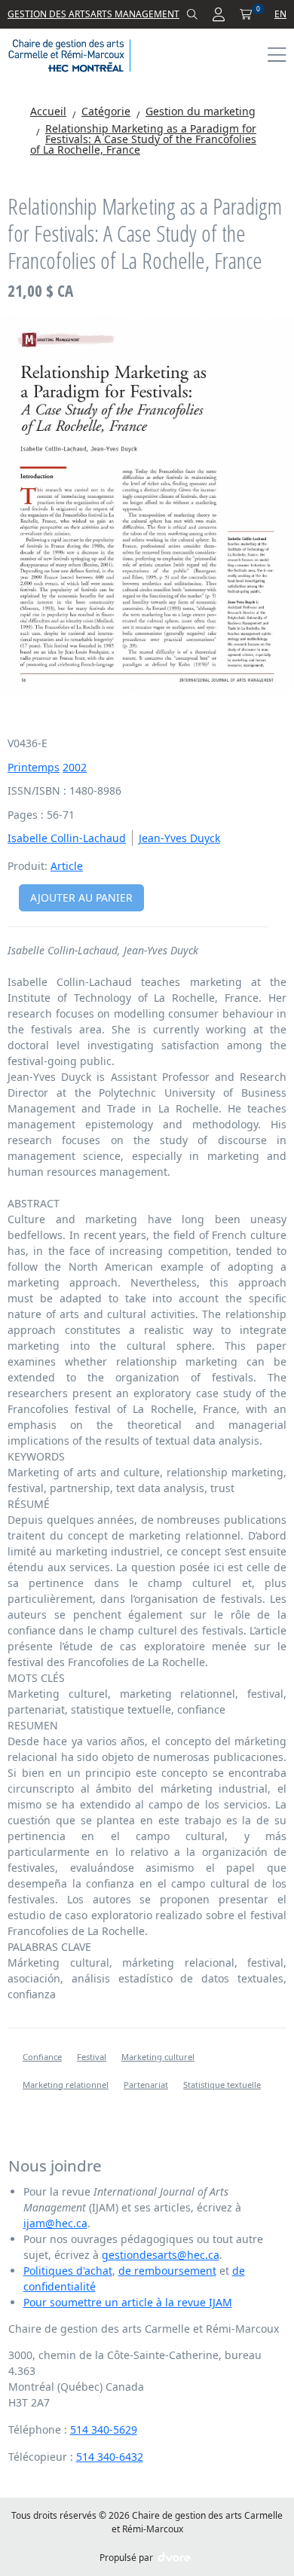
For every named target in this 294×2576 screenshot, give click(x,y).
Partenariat (146, 2085)
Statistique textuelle (222, 2085)
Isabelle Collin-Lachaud (67, 838)
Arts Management (135, 14)
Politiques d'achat (68, 2271)
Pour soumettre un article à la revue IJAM (128, 2302)
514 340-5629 (104, 2429)
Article (67, 866)
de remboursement (167, 2271)
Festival (92, 2057)
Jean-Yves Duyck (179, 838)
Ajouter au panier (81, 897)
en (280, 14)
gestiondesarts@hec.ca (161, 2255)
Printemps (34, 767)
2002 (75, 767)
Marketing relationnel (66, 2085)
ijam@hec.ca (55, 2223)
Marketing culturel (158, 2057)
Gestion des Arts (49, 14)
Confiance (42, 2057)
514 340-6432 (110, 2457)
